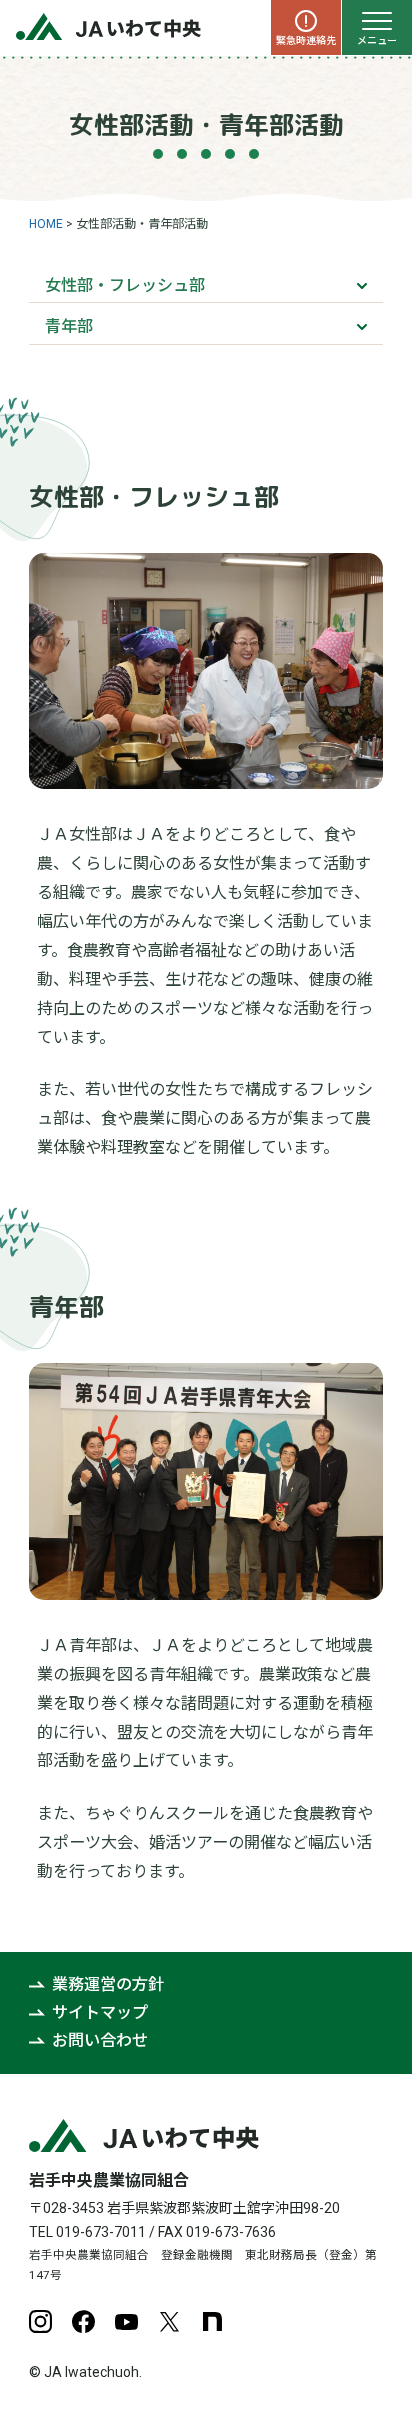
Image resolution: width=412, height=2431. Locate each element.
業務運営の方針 (108, 1984)
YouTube (126, 2321)
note (212, 2321)
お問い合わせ (100, 2040)
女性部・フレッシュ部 (125, 285)
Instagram (40, 2321)
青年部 (69, 326)
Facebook (83, 2321)
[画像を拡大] (357, 579)
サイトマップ (100, 2012)
